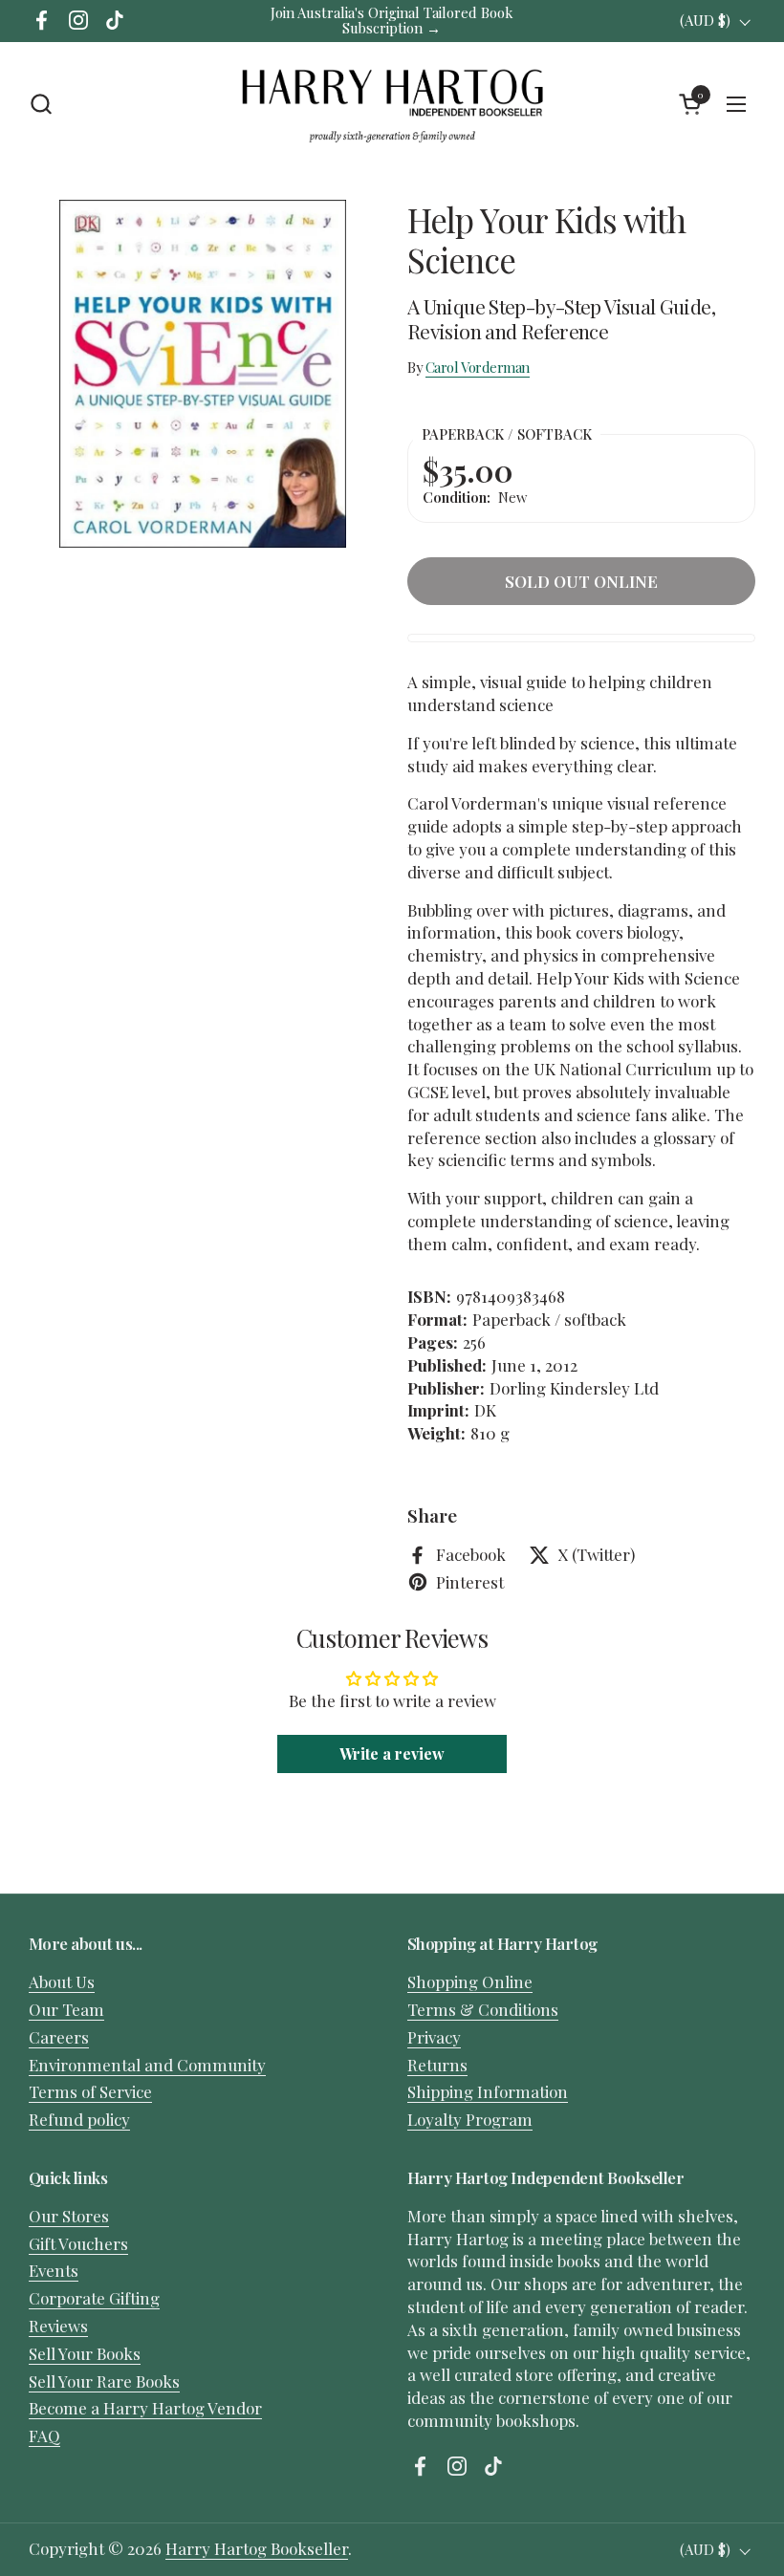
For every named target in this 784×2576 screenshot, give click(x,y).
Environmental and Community (147, 2065)
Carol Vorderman (478, 367)
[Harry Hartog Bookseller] (392, 104)
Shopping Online (470, 1981)
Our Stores (69, 2216)
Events (54, 2270)
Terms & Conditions (483, 2009)
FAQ (44, 2435)
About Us (62, 1981)
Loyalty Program (470, 2119)
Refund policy (79, 2119)
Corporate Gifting (94, 2298)
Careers (59, 2037)
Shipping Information (488, 2091)
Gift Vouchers (78, 2243)
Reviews (58, 2326)
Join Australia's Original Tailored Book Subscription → (392, 21)
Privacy (434, 2037)
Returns (437, 2065)
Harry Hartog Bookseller (257, 2548)
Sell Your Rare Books (104, 2381)
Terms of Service (90, 2091)
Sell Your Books (85, 2353)
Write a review (392, 1753)
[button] (41, 104)
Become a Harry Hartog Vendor (145, 2408)
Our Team (66, 2009)
